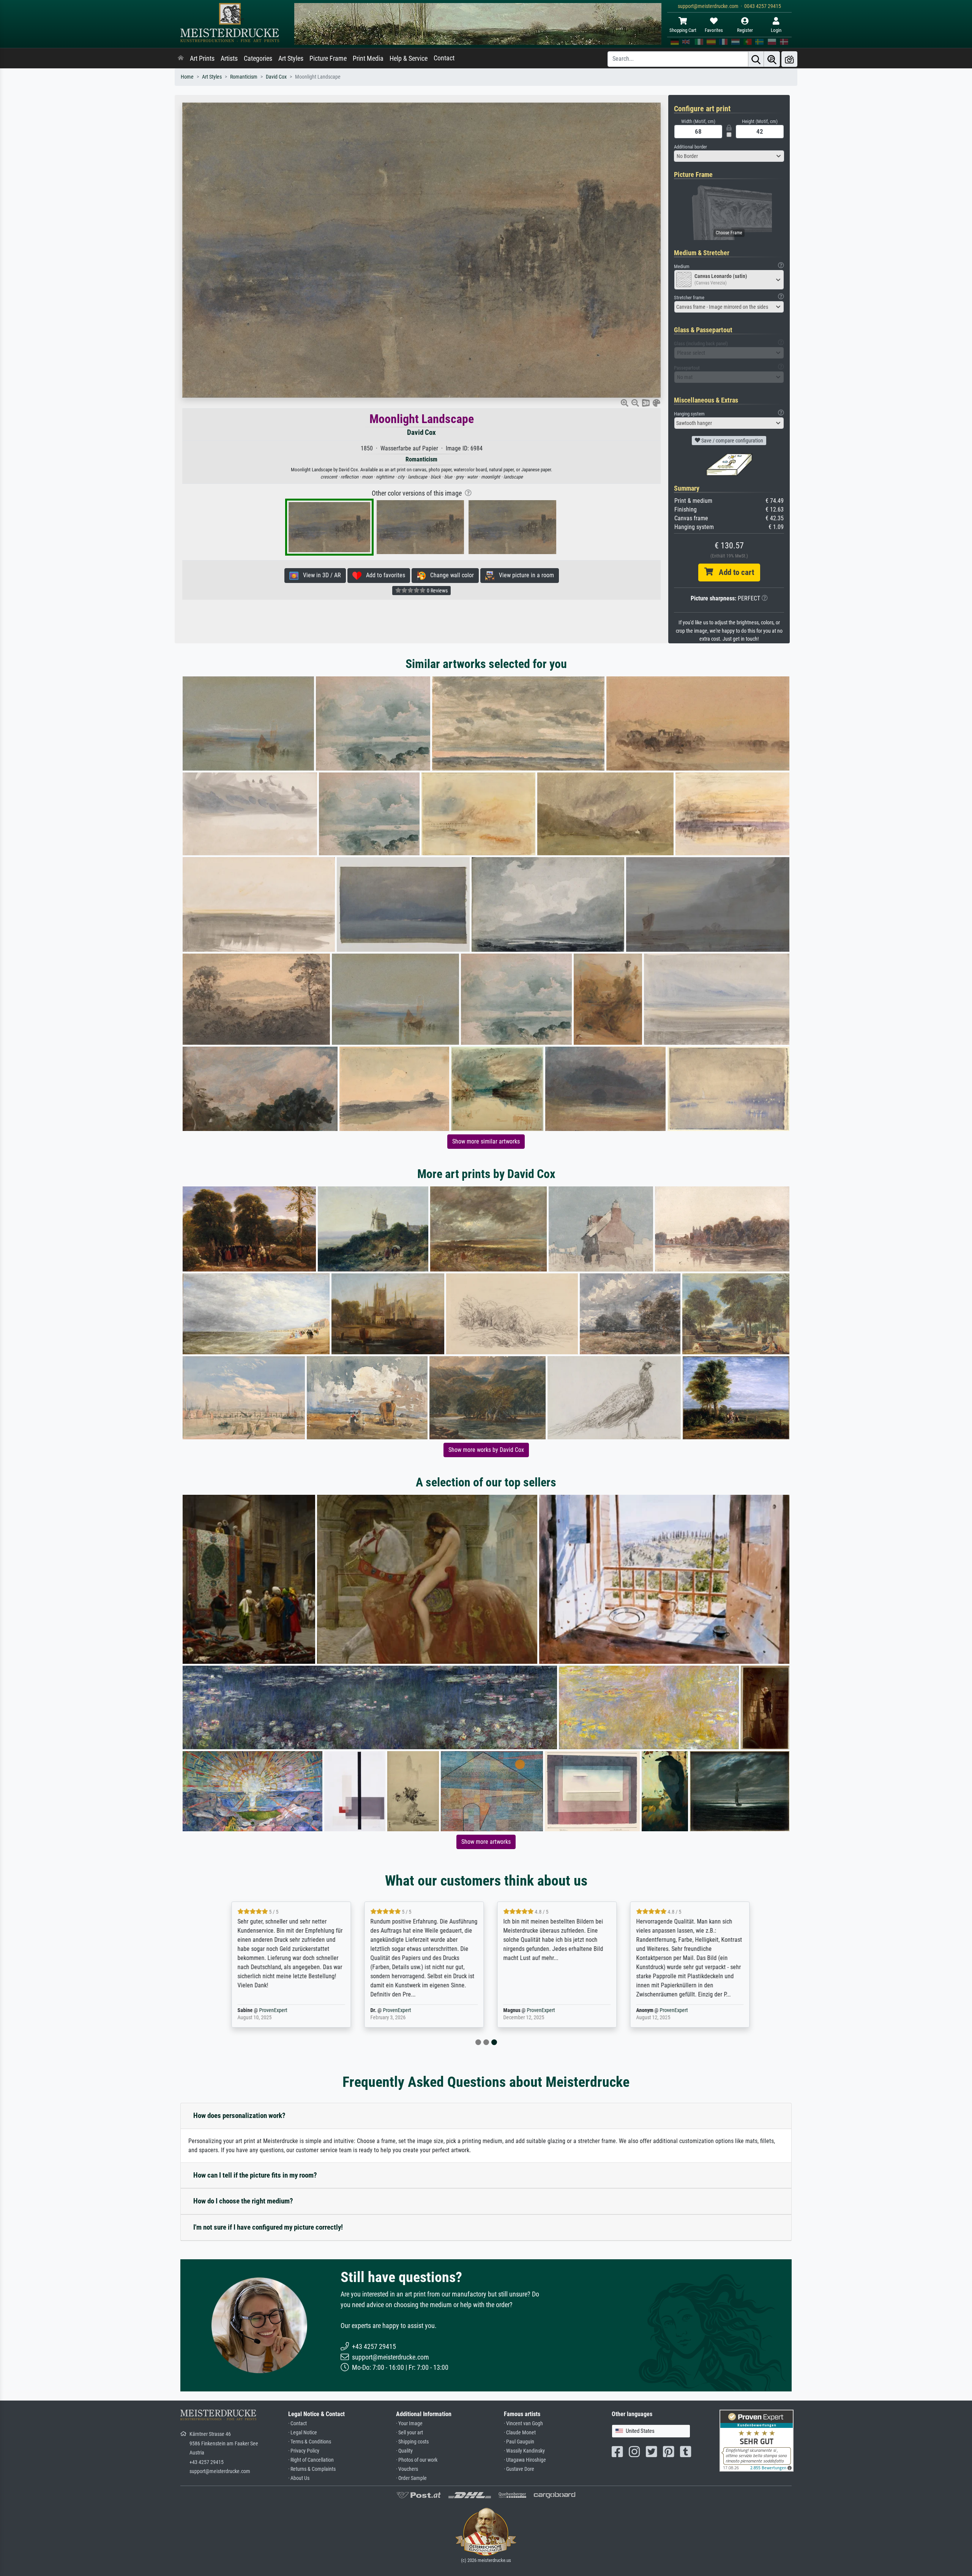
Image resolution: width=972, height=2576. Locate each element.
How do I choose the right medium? (243, 2201)
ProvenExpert (269, 2010)
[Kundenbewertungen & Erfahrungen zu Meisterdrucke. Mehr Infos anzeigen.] (757, 2440)
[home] (181, 58)
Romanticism (244, 77)
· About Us (299, 2478)
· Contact (297, 2424)
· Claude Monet (520, 2433)
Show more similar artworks (486, 1141)
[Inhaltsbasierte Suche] (772, 59)
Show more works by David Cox (486, 1450)
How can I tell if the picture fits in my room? (255, 2175)
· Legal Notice (303, 2433)
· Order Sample (411, 2478)
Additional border (690, 147)
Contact (444, 58)
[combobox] (729, 156)
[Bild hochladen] (789, 59)
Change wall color (450, 575)
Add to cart (734, 572)
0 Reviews (437, 591)
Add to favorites (383, 575)
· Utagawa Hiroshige (525, 2460)
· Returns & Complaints (312, 2469)
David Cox (276, 77)
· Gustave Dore (519, 2469)
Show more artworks (486, 1842)
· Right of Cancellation (311, 2460)
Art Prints (202, 58)
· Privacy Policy (304, 2451)
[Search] (756, 59)
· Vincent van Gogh (523, 2424)
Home (187, 77)
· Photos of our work (417, 2460)
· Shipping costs (412, 2442)
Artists (229, 58)
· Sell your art (409, 2433)
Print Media (368, 58)
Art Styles (291, 58)
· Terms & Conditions (310, 2442)
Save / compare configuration (732, 441)
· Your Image (409, 2424)
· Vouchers (407, 2469)
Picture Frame (328, 58)
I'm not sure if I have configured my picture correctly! (268, 2227)
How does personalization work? (239, 2116)
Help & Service (409, 58)
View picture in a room (524, 575)
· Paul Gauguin (519, 2442)
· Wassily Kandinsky (524, 2451)
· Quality (404, 2451)
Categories (258, 58)
